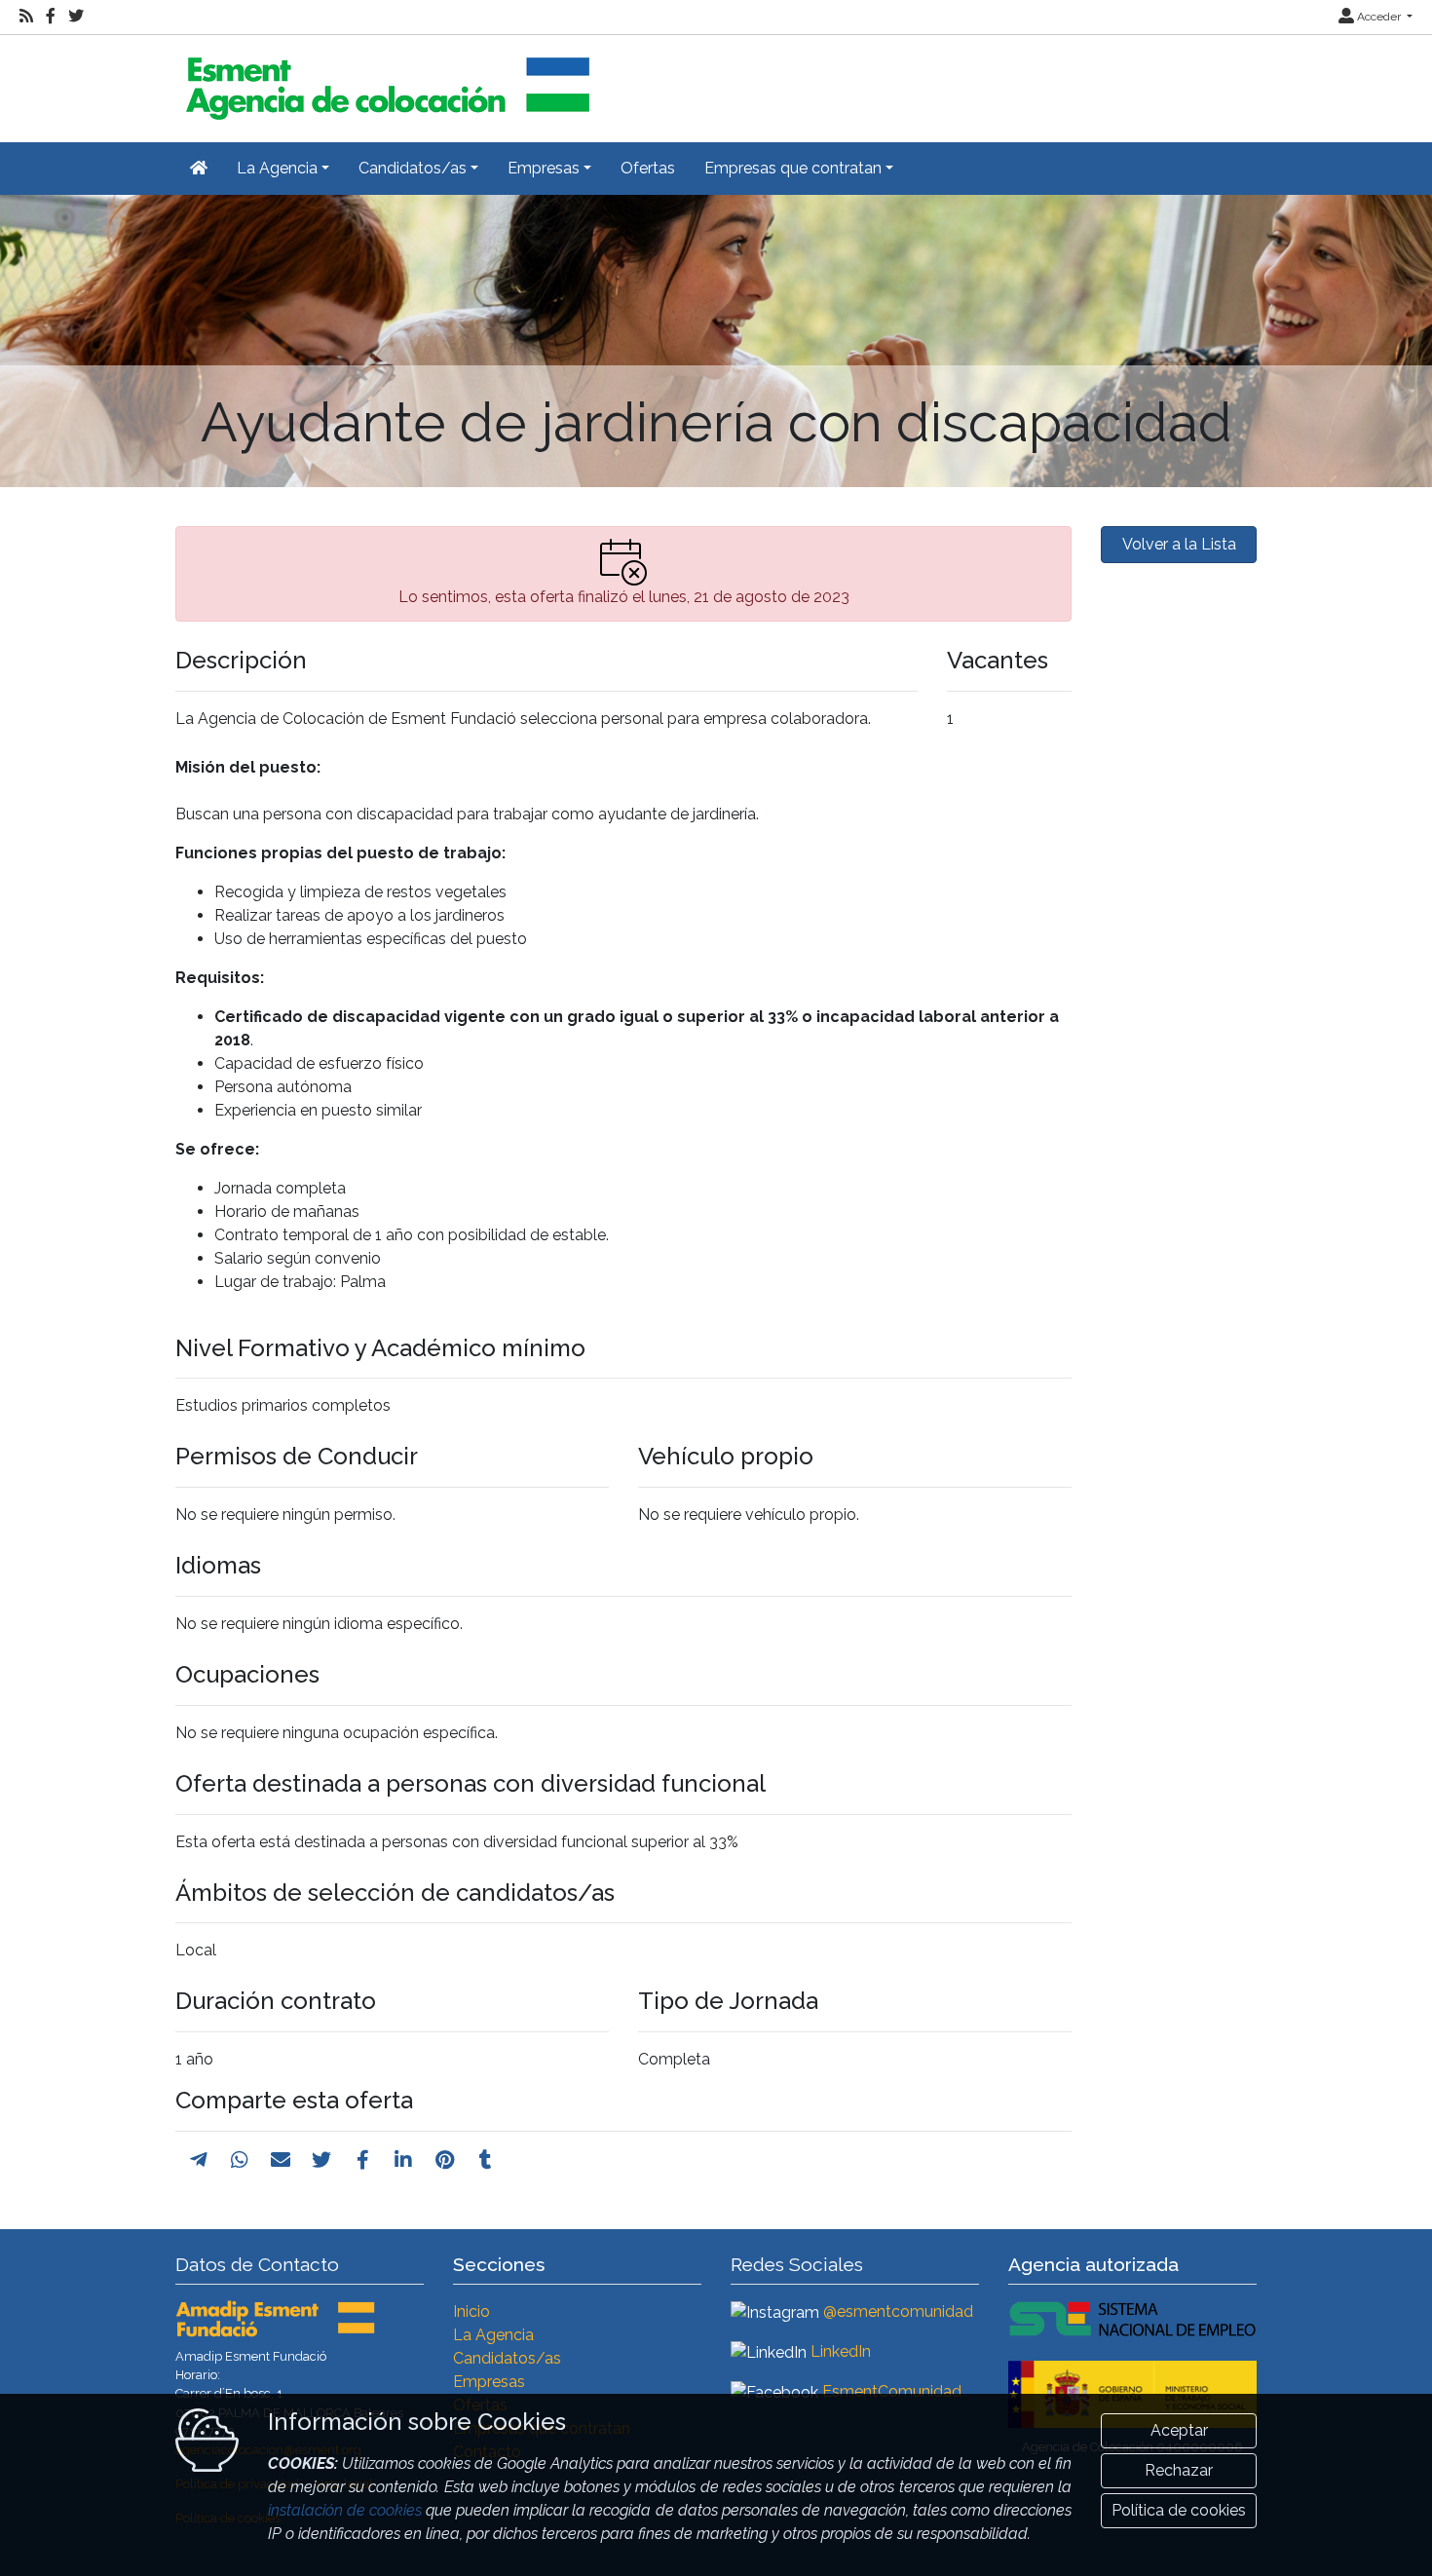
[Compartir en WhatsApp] (240, 2160)
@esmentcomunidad (898, 2311)
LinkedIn (841, 2351)
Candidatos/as (507, 2358)
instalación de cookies (345, 2510)
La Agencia (493, 2335)
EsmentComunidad (892, 2391)
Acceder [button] (1379, 17)
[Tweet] (321, 2160)
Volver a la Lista (1179, 544)
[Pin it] (445, 2160)
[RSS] (26, 17)
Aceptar (1179, 2430)
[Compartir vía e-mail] (281, 2160)
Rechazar (1179, 2470)
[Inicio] (385, 80)
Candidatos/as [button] (413, 168)
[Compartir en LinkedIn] (403, 2160)
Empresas (489, 2382)
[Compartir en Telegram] (199, 2160)
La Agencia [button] (277, 168)
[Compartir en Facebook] (363, 2160)
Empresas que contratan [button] (793, 168)
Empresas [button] (544, 168)
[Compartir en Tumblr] (486, 2160)
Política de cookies (1179, 2510)
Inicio (471, 2311)
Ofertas (648, 168)
